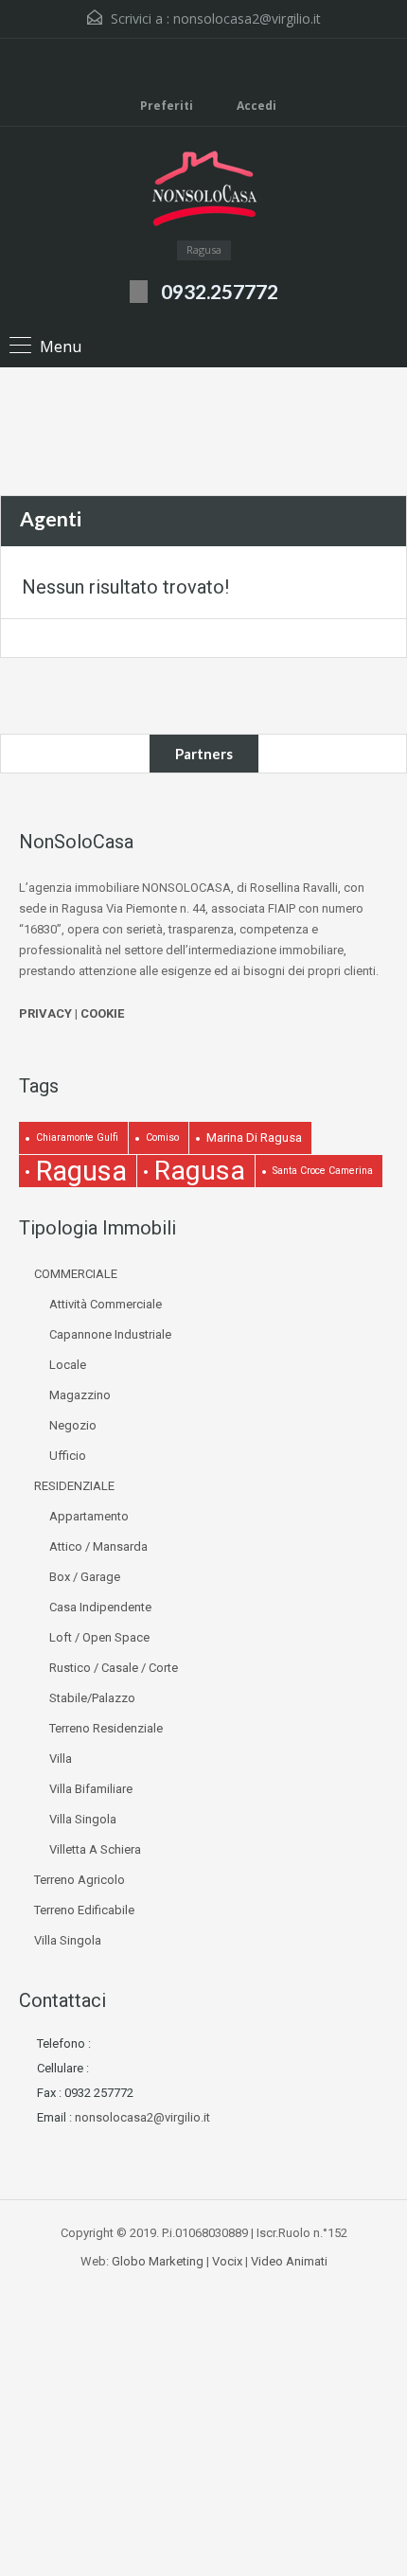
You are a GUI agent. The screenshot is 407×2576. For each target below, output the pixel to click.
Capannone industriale (110, 1334)
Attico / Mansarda (98, 1546)
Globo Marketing (158, 2261)
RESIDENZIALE (74, 1486)
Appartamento (89, 1516)
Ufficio (68, 1456)
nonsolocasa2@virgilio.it (247, 18)
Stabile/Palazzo (92, 1698)
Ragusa (81, 1171)
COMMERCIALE (76, 1274)
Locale (68, 1365)
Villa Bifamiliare (91, 1789)
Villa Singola (83, 1819)
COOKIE (102, 1013)
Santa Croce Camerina (323, 1171)
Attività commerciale (106, 1304)
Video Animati (289, 2261)
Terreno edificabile (84, 1910)
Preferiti (167, 106)
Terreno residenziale (106, 1728)
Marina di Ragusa (254, 1137)
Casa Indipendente (100, 1607)
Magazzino (80, 1395)
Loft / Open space (99, 1637)
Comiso (162, 1137)
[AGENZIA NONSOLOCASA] (203, 191)
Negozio (73, 1425)
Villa (61, 1759)
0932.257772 (220, 291)
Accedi (255, 106)
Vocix (227, 2261)
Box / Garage (85, 1577)
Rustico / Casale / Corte (114, 1668)
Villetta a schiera (95, 1849)
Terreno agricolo (80, 1880)
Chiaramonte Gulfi (77, 1137)
